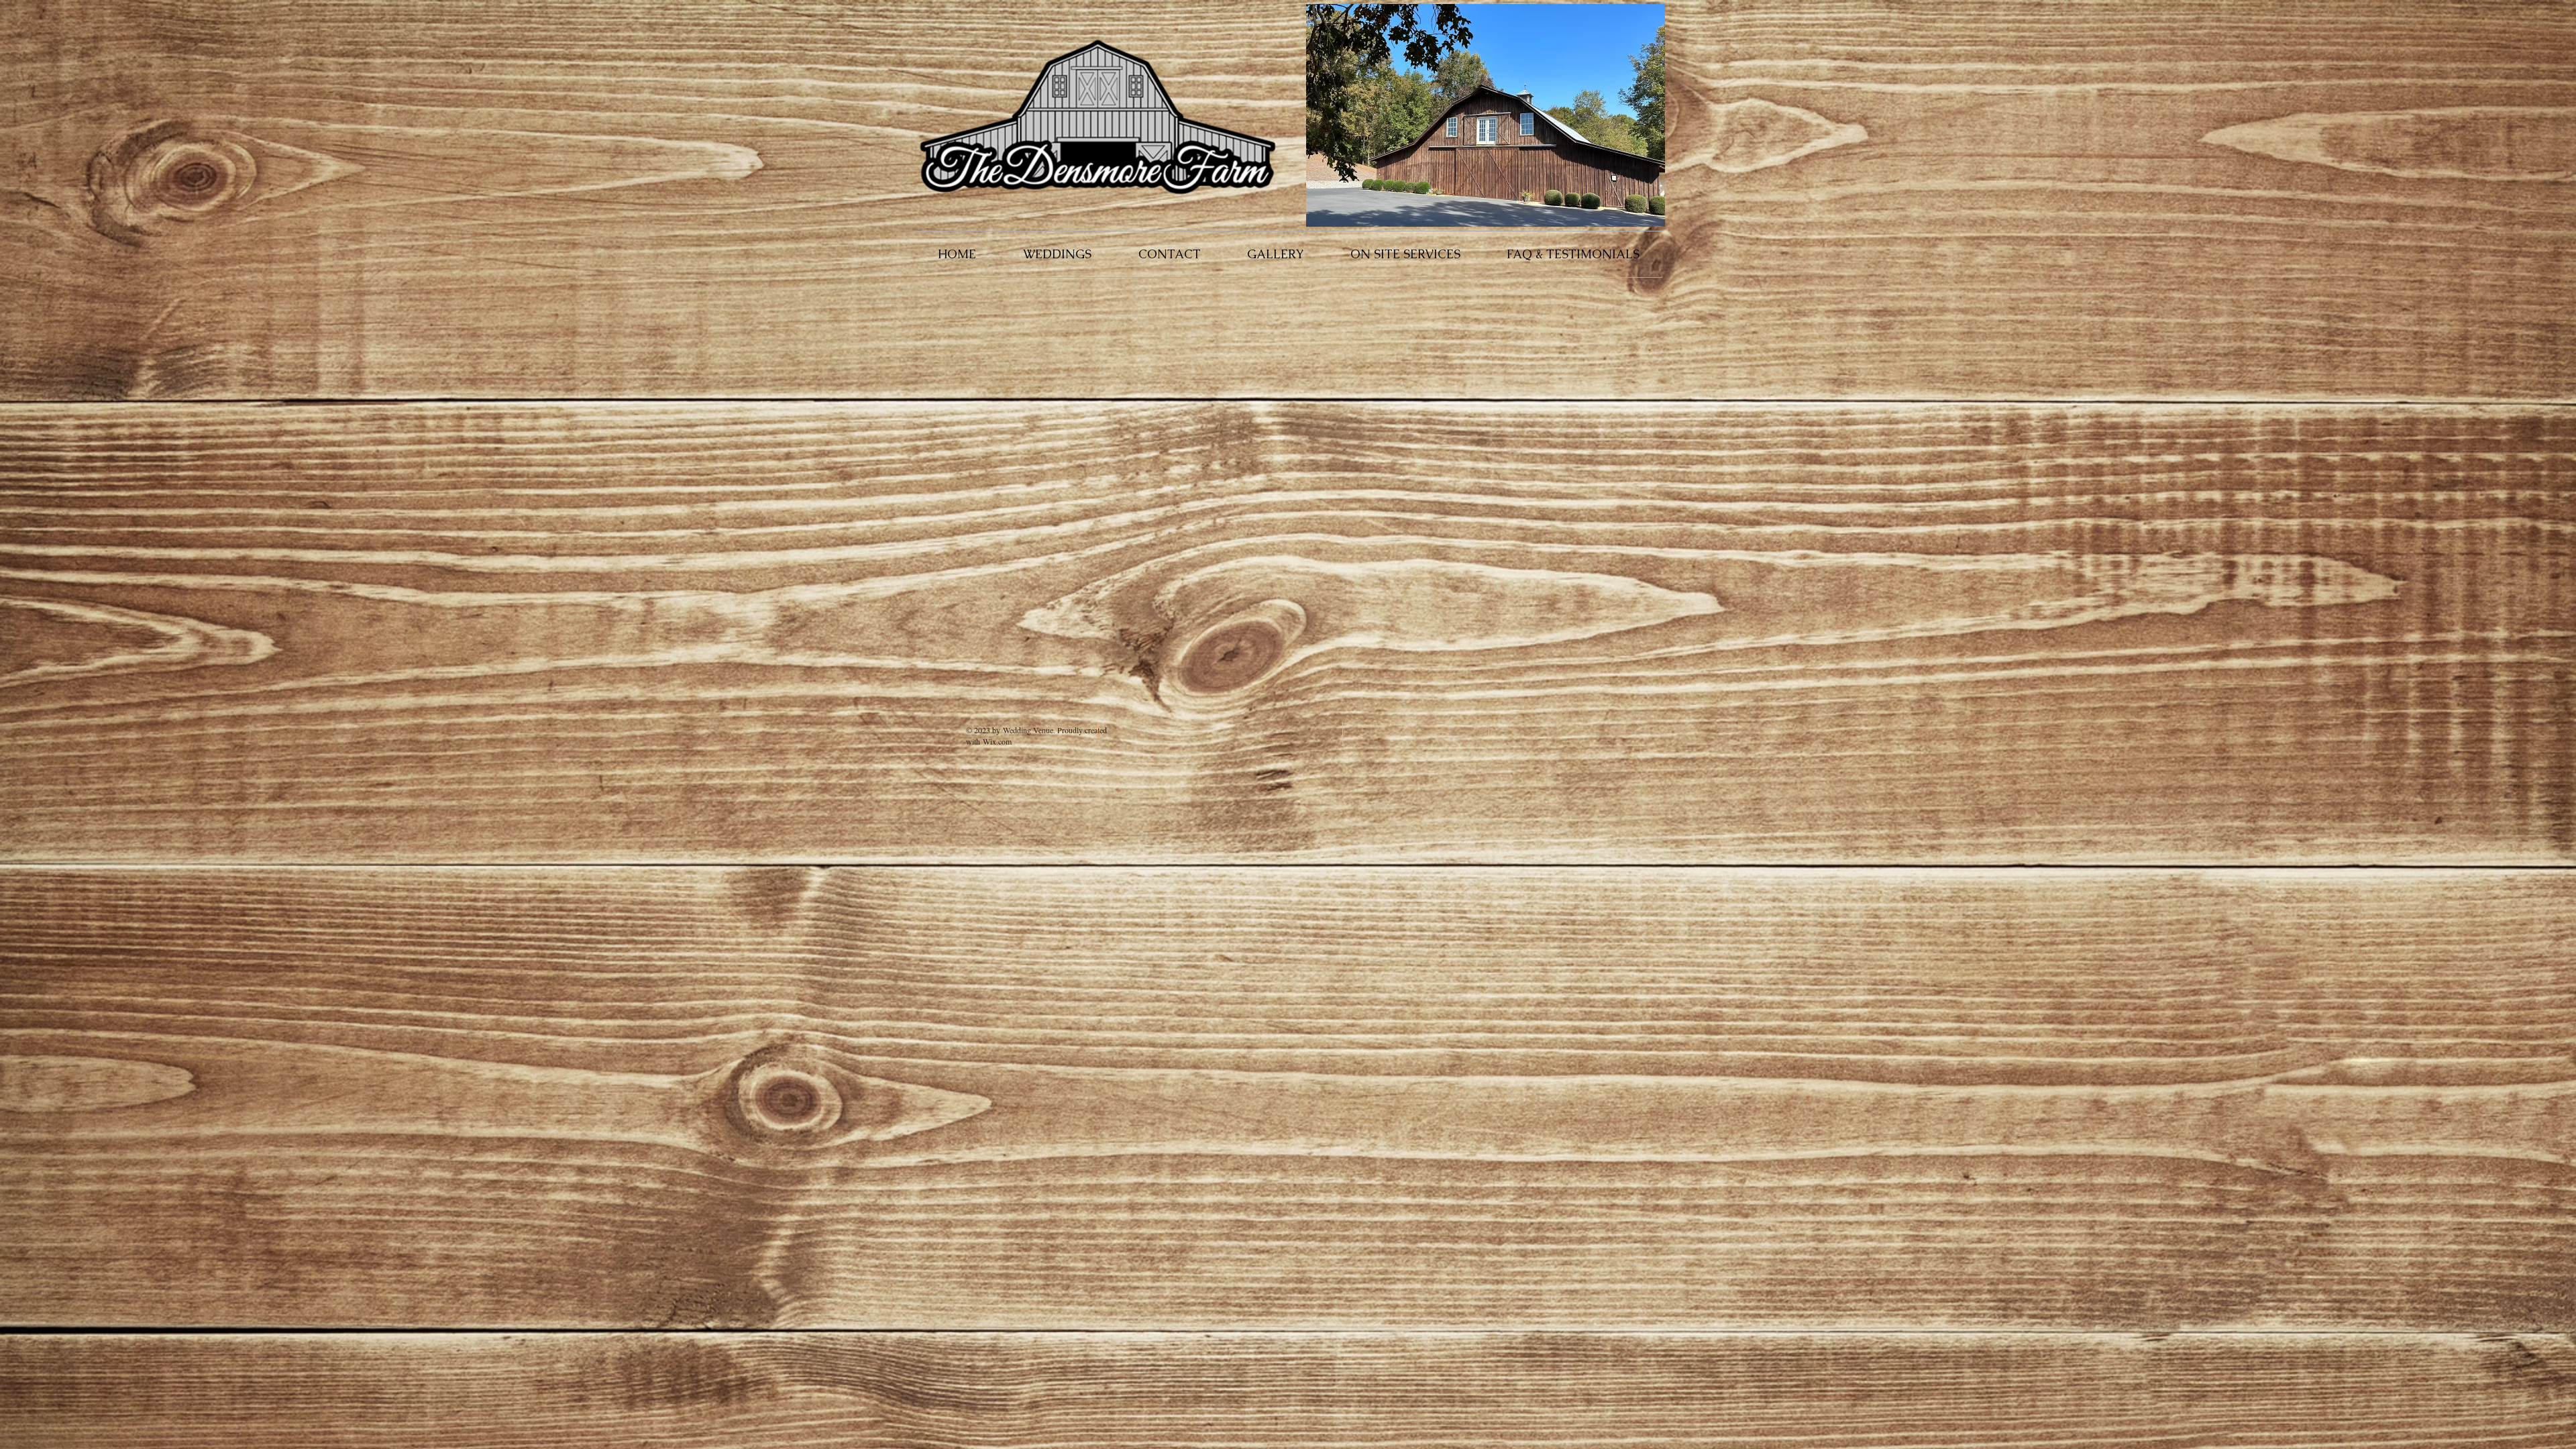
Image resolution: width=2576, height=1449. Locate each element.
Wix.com (997, 741)
